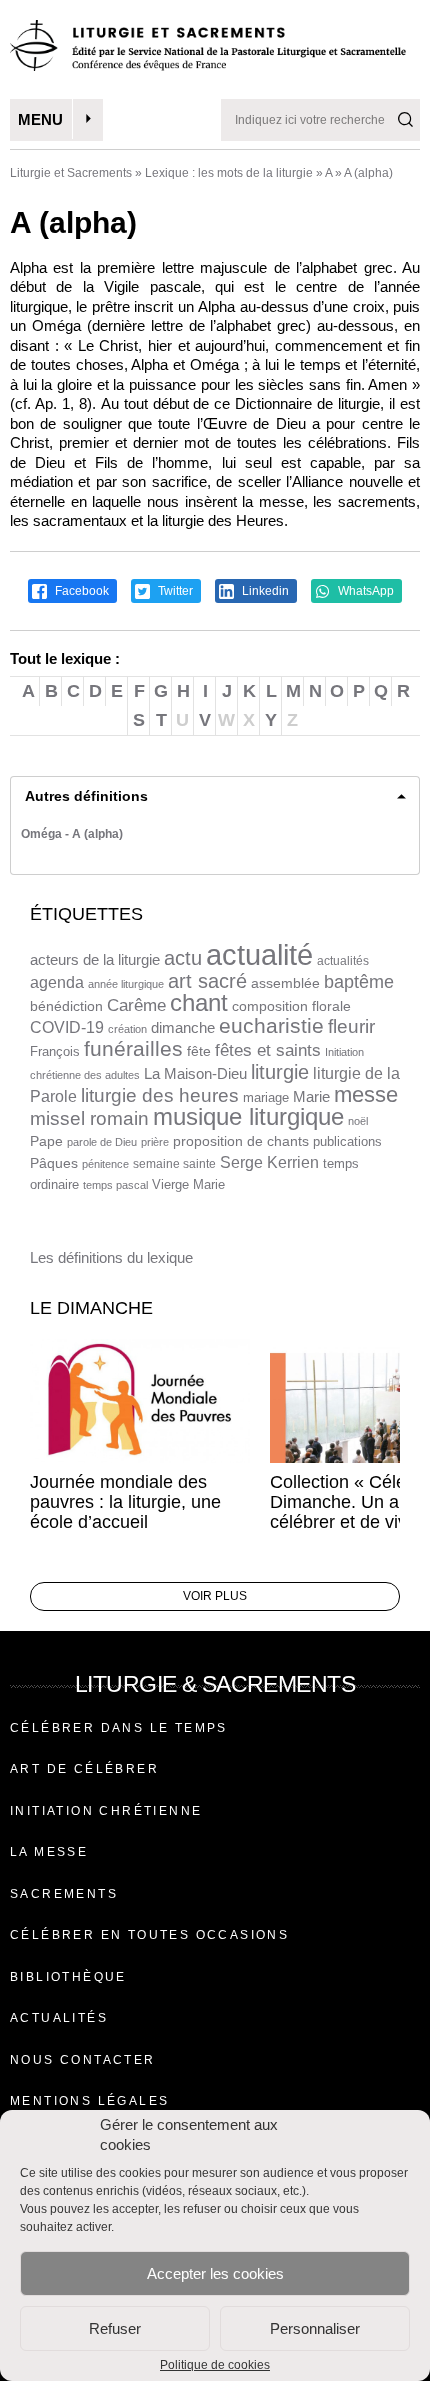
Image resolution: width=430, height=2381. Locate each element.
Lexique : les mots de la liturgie (229, 173)
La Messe (49, 1852)
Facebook (80, 591)
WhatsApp (364, 591)
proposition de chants (241, 1141)
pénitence (105, 1164)
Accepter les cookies (215, 2273)
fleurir (351, 1026)
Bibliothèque (68, 1977)
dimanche (183, 1027)
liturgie (280, 1072)
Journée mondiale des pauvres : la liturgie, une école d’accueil (125, 1502)
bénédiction (66, 1006)
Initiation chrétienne (106, 1811)
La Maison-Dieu (195, 1073)
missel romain (89, 1118)
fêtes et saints (268, 1050)
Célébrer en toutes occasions (149, 1935)
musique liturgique (248, 1117)
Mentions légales (89, 2101)
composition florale (291, 1006)
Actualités (59, 2018)
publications (347, 1141)
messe (366, 1094)
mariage (266, 1097)
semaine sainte (174, 1164)
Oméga (41, 834)
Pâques (54, 1163)
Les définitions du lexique (111, 1257)
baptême (359, 982)
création (127, 1029)
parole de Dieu (102, 1142)
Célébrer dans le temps (119, 1728)
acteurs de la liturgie (95, 960)
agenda (57, 982)
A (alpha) (97, 834)
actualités (343, 961)
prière (155, 1142)
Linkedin (264, 591)
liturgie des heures (160, 1095)
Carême (136, 1005)
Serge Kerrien (269, 1162)
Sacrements (64, 1894)
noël (358, 1121)
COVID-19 (67, 1027)
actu (183, 958)
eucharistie (271, 1026)
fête (199, 1051)
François (55, 1051)
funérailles (133, 1048)
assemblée (285, 983)
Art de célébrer (84, 1769)
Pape (46, 1141)
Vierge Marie (188, 1184)
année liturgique (126, 984)
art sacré (207, 981)
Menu (40, 119)
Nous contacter (83, 2060)
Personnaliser (315, 2328)
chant (199, 1003)
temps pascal (115, 1185)
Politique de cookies (215, 2365)
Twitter (174, 591)
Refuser (115, 2328)
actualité (259, 954)
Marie (311, 1096)
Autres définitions (86, 796)
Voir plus (215, 1596)
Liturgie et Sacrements (71, 173)
